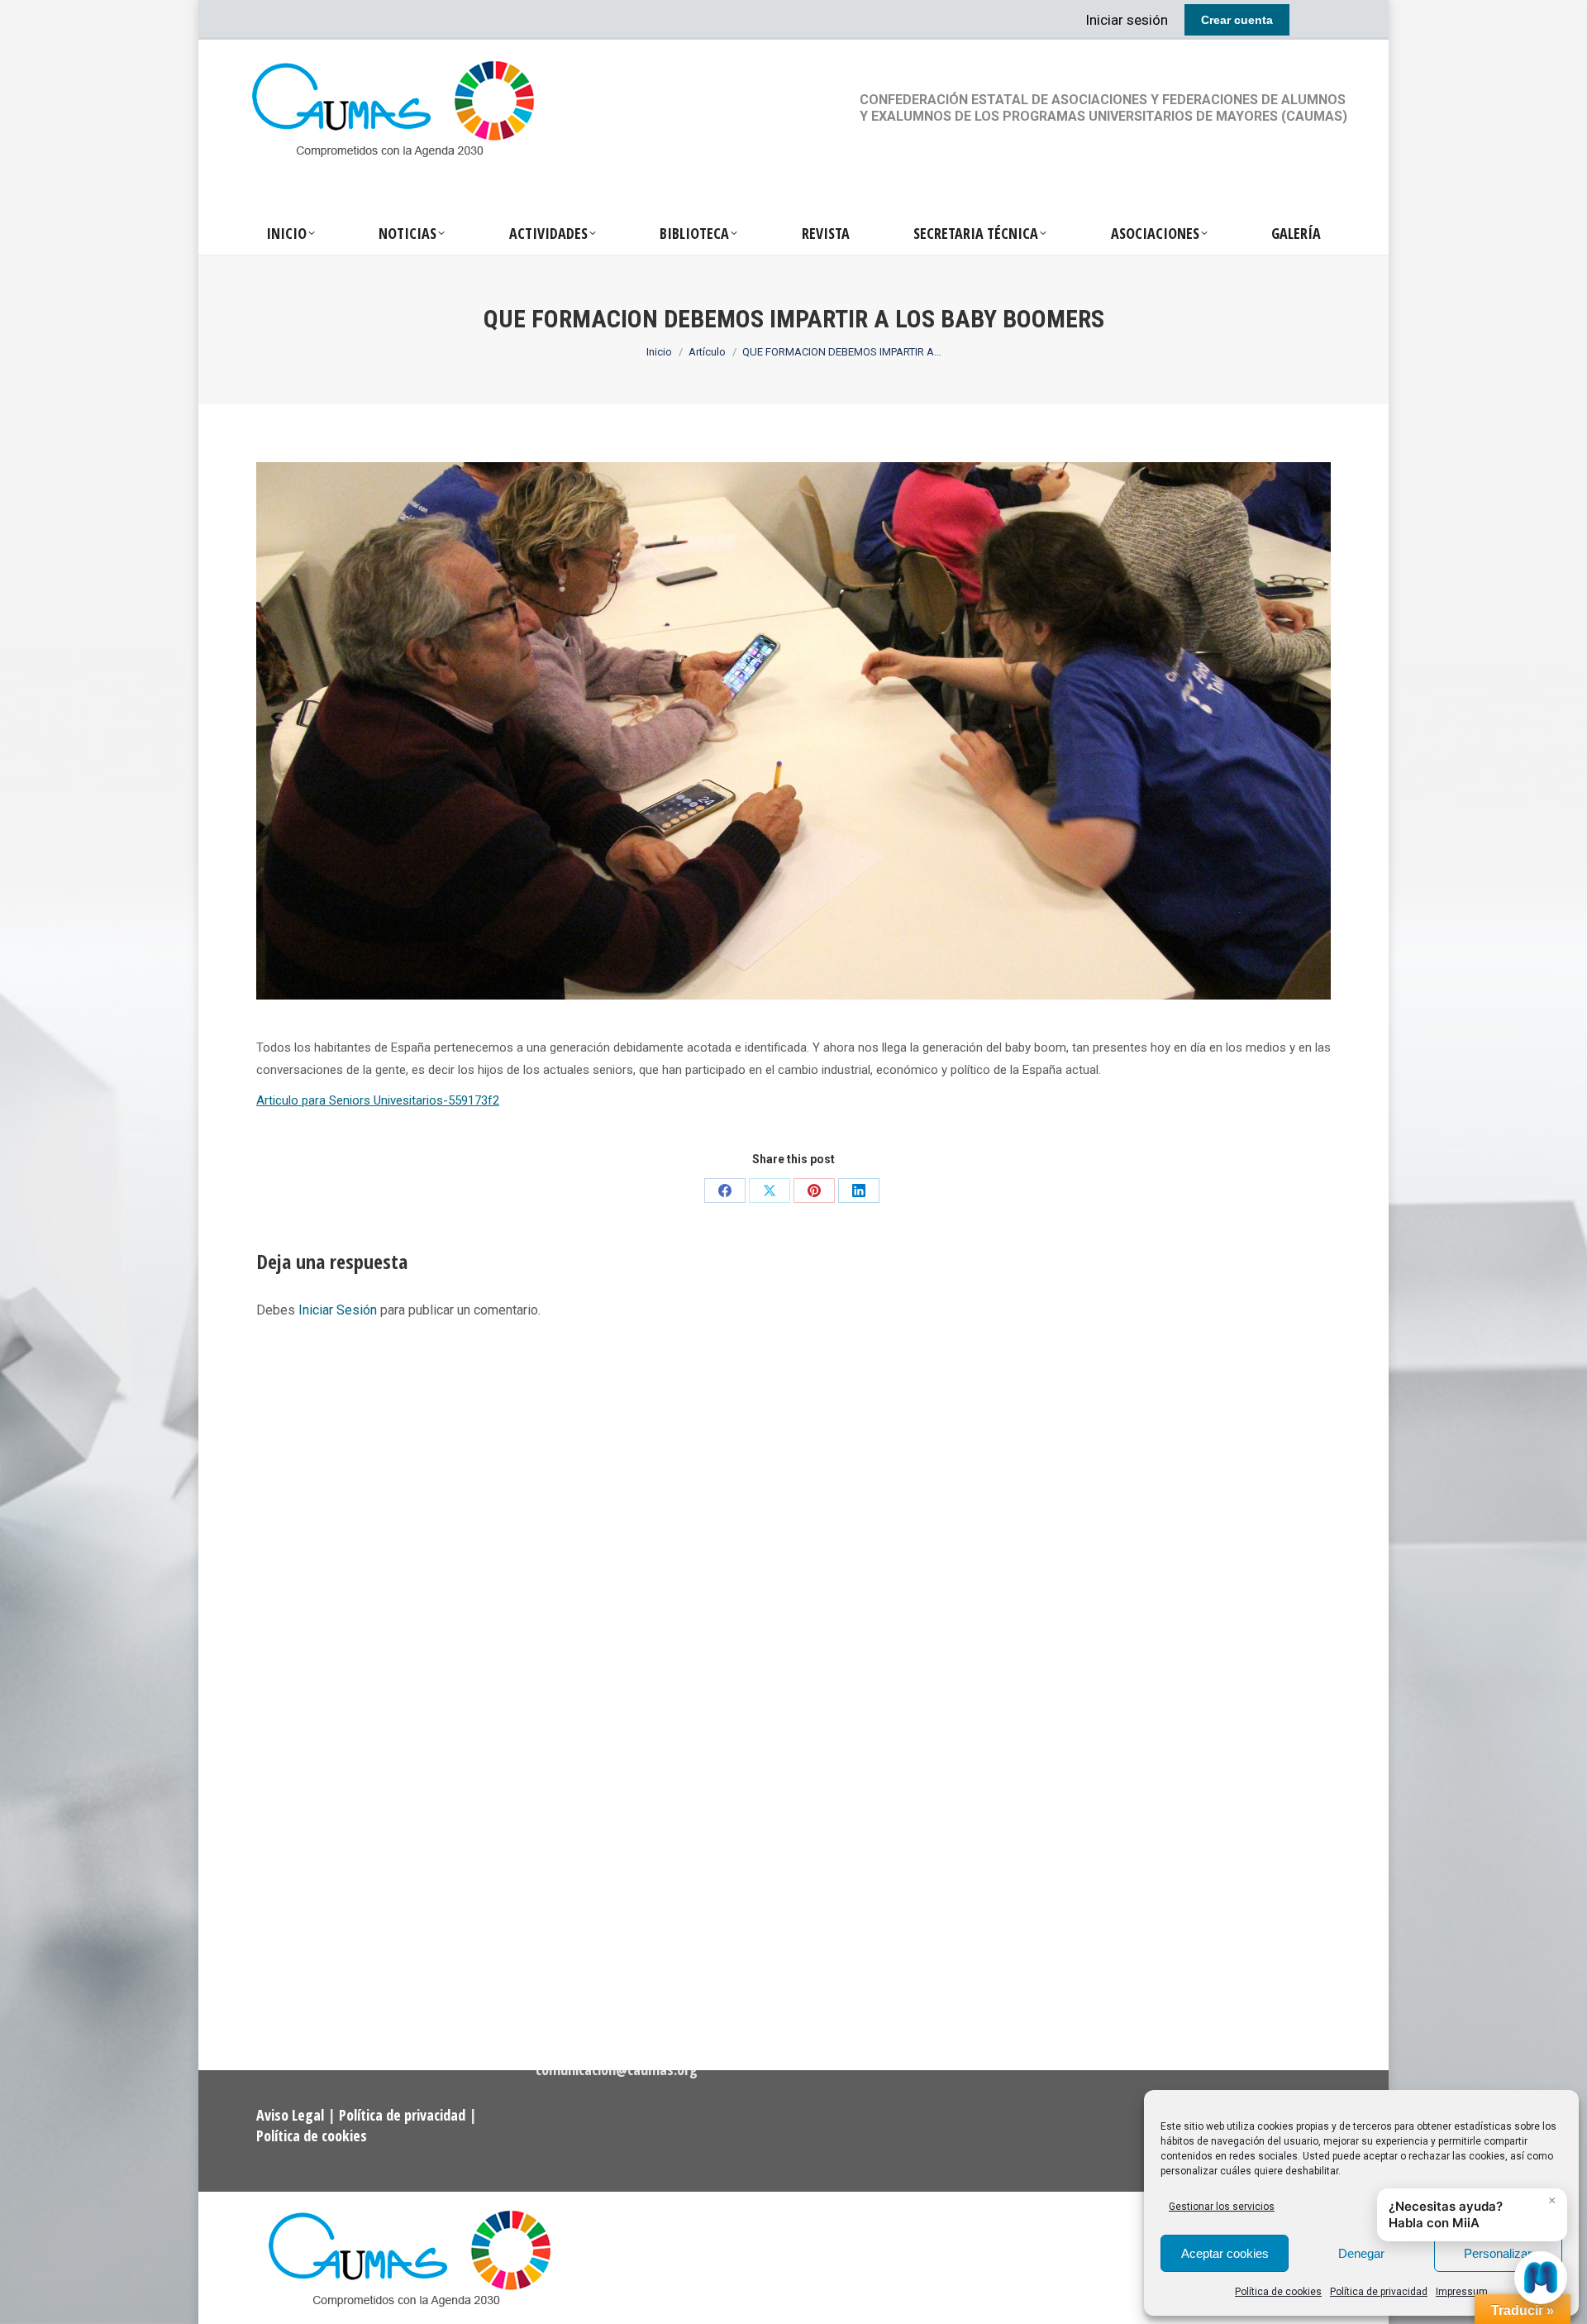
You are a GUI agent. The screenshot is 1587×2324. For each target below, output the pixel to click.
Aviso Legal (292, 2115)
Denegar (1361, 2253)
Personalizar (1498, 2253)
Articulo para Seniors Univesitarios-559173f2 (378, 1100)
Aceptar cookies (1225, 2253)
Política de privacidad (1379, 2292)
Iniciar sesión (1127, 20)
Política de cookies (1278, 2292)
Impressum (1462, 2292)
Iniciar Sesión (339, 1310)
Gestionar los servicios (1222, 2207)
